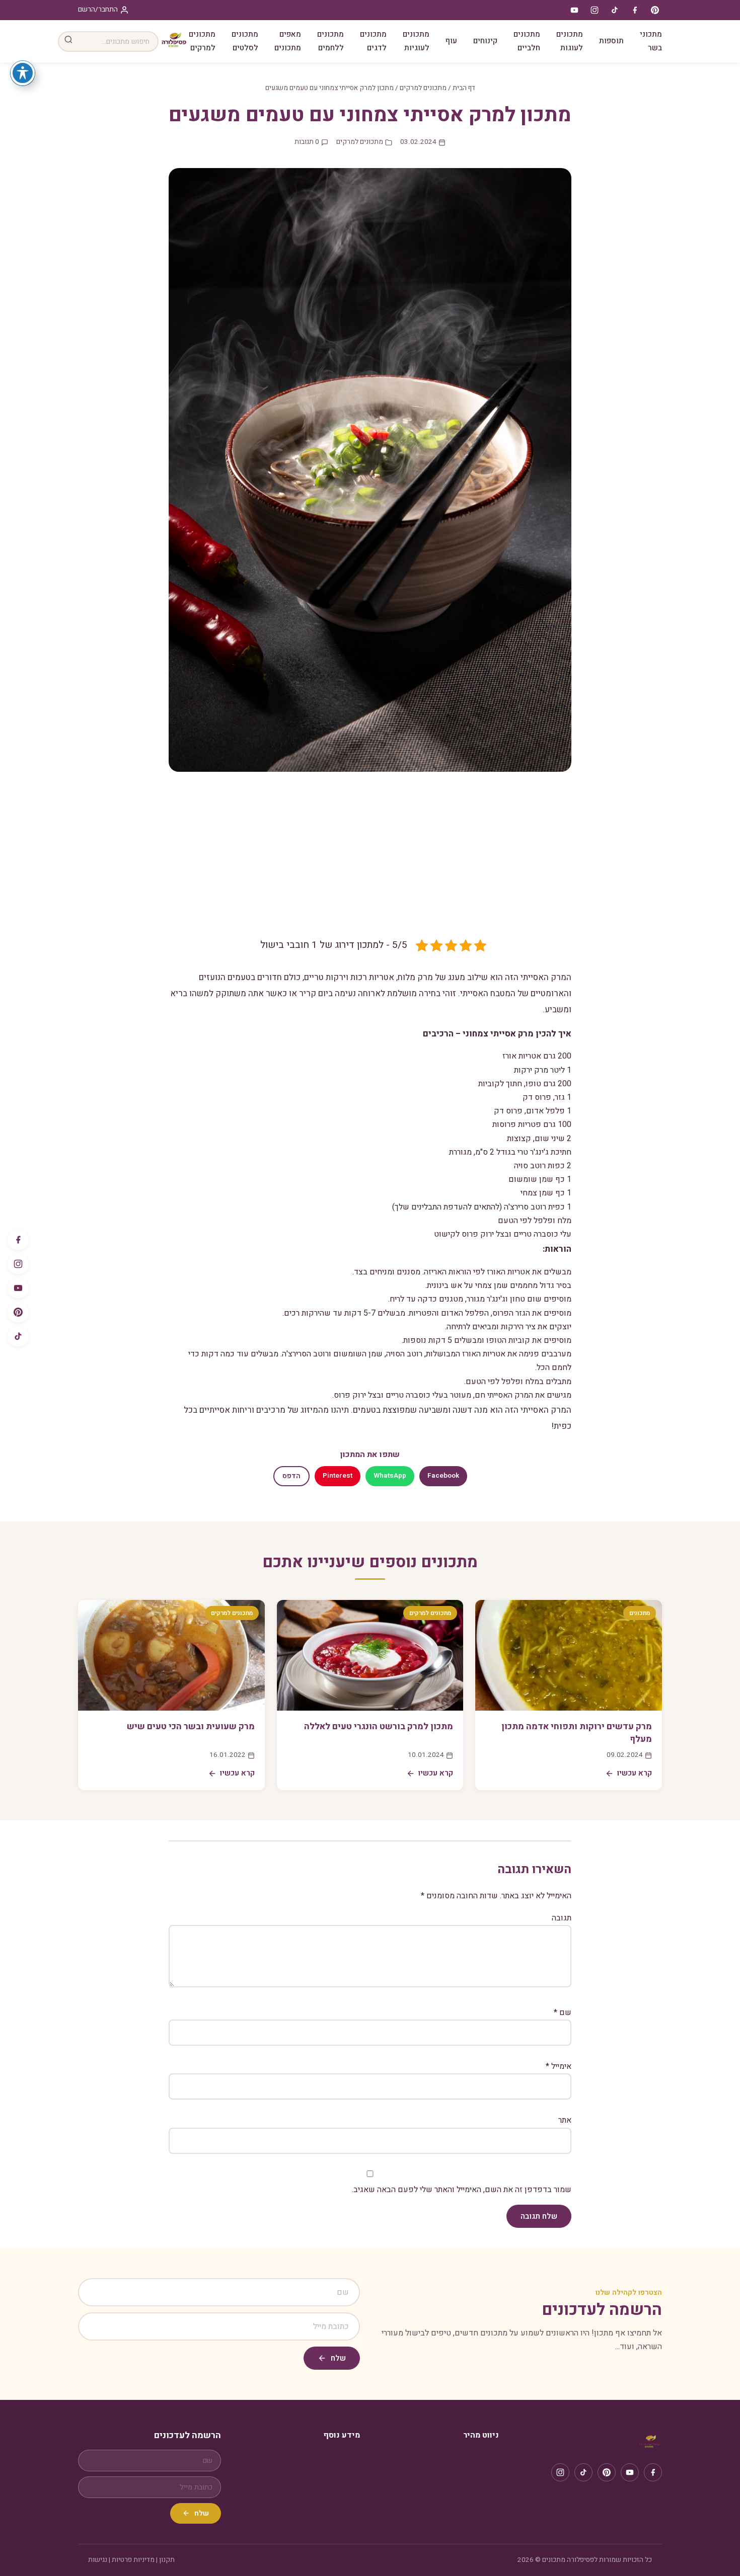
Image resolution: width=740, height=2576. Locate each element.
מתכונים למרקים (202, 41)
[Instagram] (18, 1264)
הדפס (291, 1476)
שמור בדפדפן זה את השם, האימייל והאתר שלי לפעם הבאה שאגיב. (462, 2190)
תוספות (611, 41)
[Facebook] (18, 1240)
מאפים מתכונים (288, 41)
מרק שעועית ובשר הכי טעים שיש (191, 1726)
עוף (451, 41)
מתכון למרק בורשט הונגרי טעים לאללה (379, 1726)
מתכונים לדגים (373, 41)
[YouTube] (18, 1288)
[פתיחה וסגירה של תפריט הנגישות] (23, 73)
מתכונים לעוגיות (416, 41)
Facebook (443, 1476)
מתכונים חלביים (527, 41)
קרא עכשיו (635, 1773)
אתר (565, 2120)
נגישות (98, 2560)
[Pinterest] (18, 1312)
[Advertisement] (370, 862)
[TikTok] (18, 1336)
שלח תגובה (539, 2216)
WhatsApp (390, 1476)
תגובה (562, 1918)
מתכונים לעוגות (570, 41)
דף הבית (464, 88)
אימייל (559, 2066)
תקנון (167, 2560)
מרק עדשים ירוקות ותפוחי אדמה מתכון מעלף (577, 1733)
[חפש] (68, 42)
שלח (338, 2358)
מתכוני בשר (651, 41)
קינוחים (485, 41)
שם (563, 2013)
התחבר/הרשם (98, 10)
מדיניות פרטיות (133, 2560)
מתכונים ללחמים (330, 41)
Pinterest (338, 1476)
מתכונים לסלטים (245, 41)
